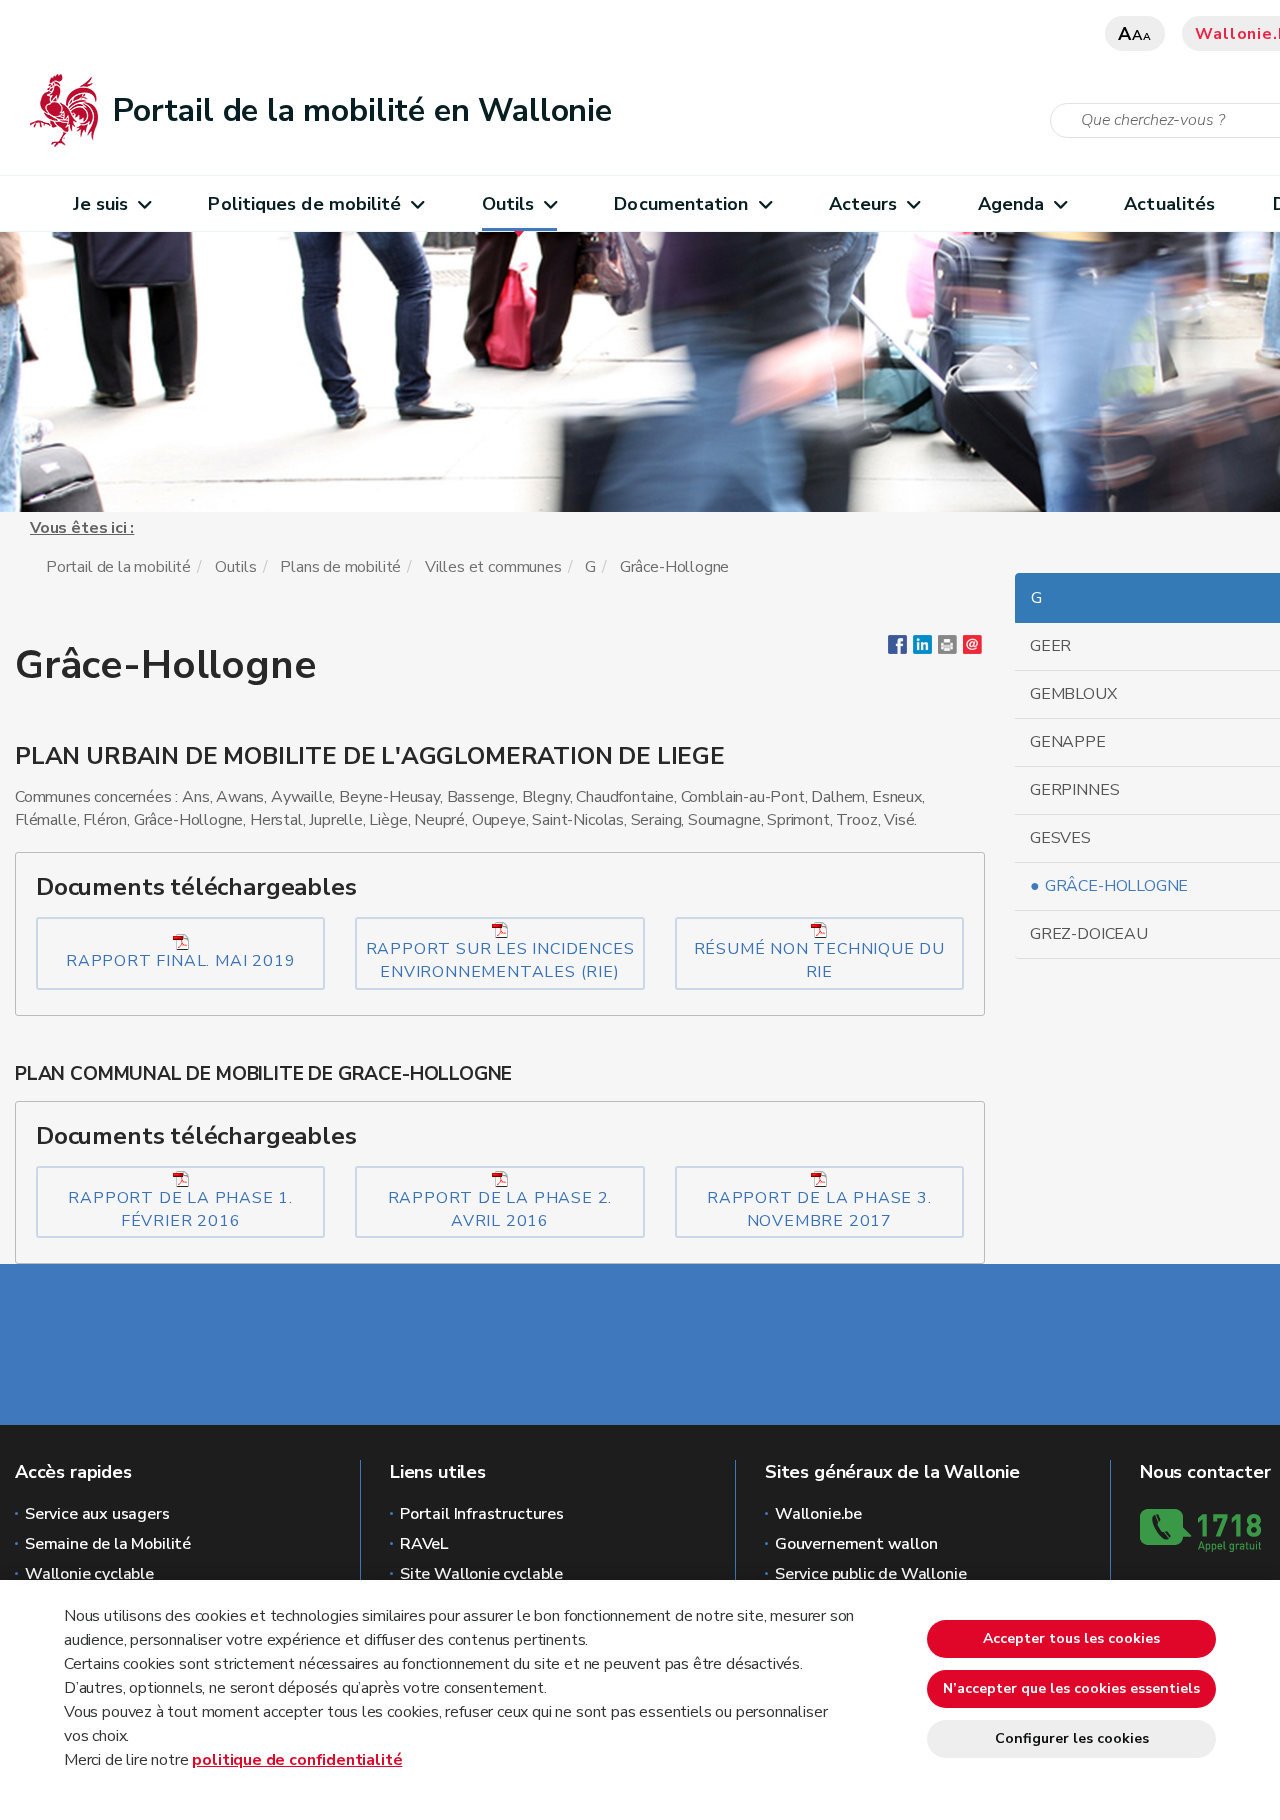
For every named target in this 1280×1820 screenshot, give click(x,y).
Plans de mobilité (340, 567)
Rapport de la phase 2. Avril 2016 (500, 1209)
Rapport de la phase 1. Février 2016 (180, 1209)
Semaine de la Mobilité (108, 1544)
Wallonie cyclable (89, 1574)
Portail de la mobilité (118, 567)
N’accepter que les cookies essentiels (1071, 1688)
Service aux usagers (97, 1514)
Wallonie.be (818, 1514)
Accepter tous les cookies (1071, 1638)
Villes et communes (493, 567)
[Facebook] (897, 649)
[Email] (972, 649)
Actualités (1169, 204)
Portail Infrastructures (482, 1514)
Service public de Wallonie (870, 1574)
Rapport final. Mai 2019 (180, 961)
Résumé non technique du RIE (819, 960)
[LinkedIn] (922, 649)
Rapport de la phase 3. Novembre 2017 (819, 1209)
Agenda (1011, 204)
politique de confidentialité (297, 1760)
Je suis (101, 204)
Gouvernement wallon (856, 1544)
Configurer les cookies (1072, 1738)
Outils (508, 204)
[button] (947, 649)
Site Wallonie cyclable (481, 1574)
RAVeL (424, 1544)
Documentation (681, 204)
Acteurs (863, 204)
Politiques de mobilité (304, 204)
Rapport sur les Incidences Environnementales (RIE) (500, 960)
